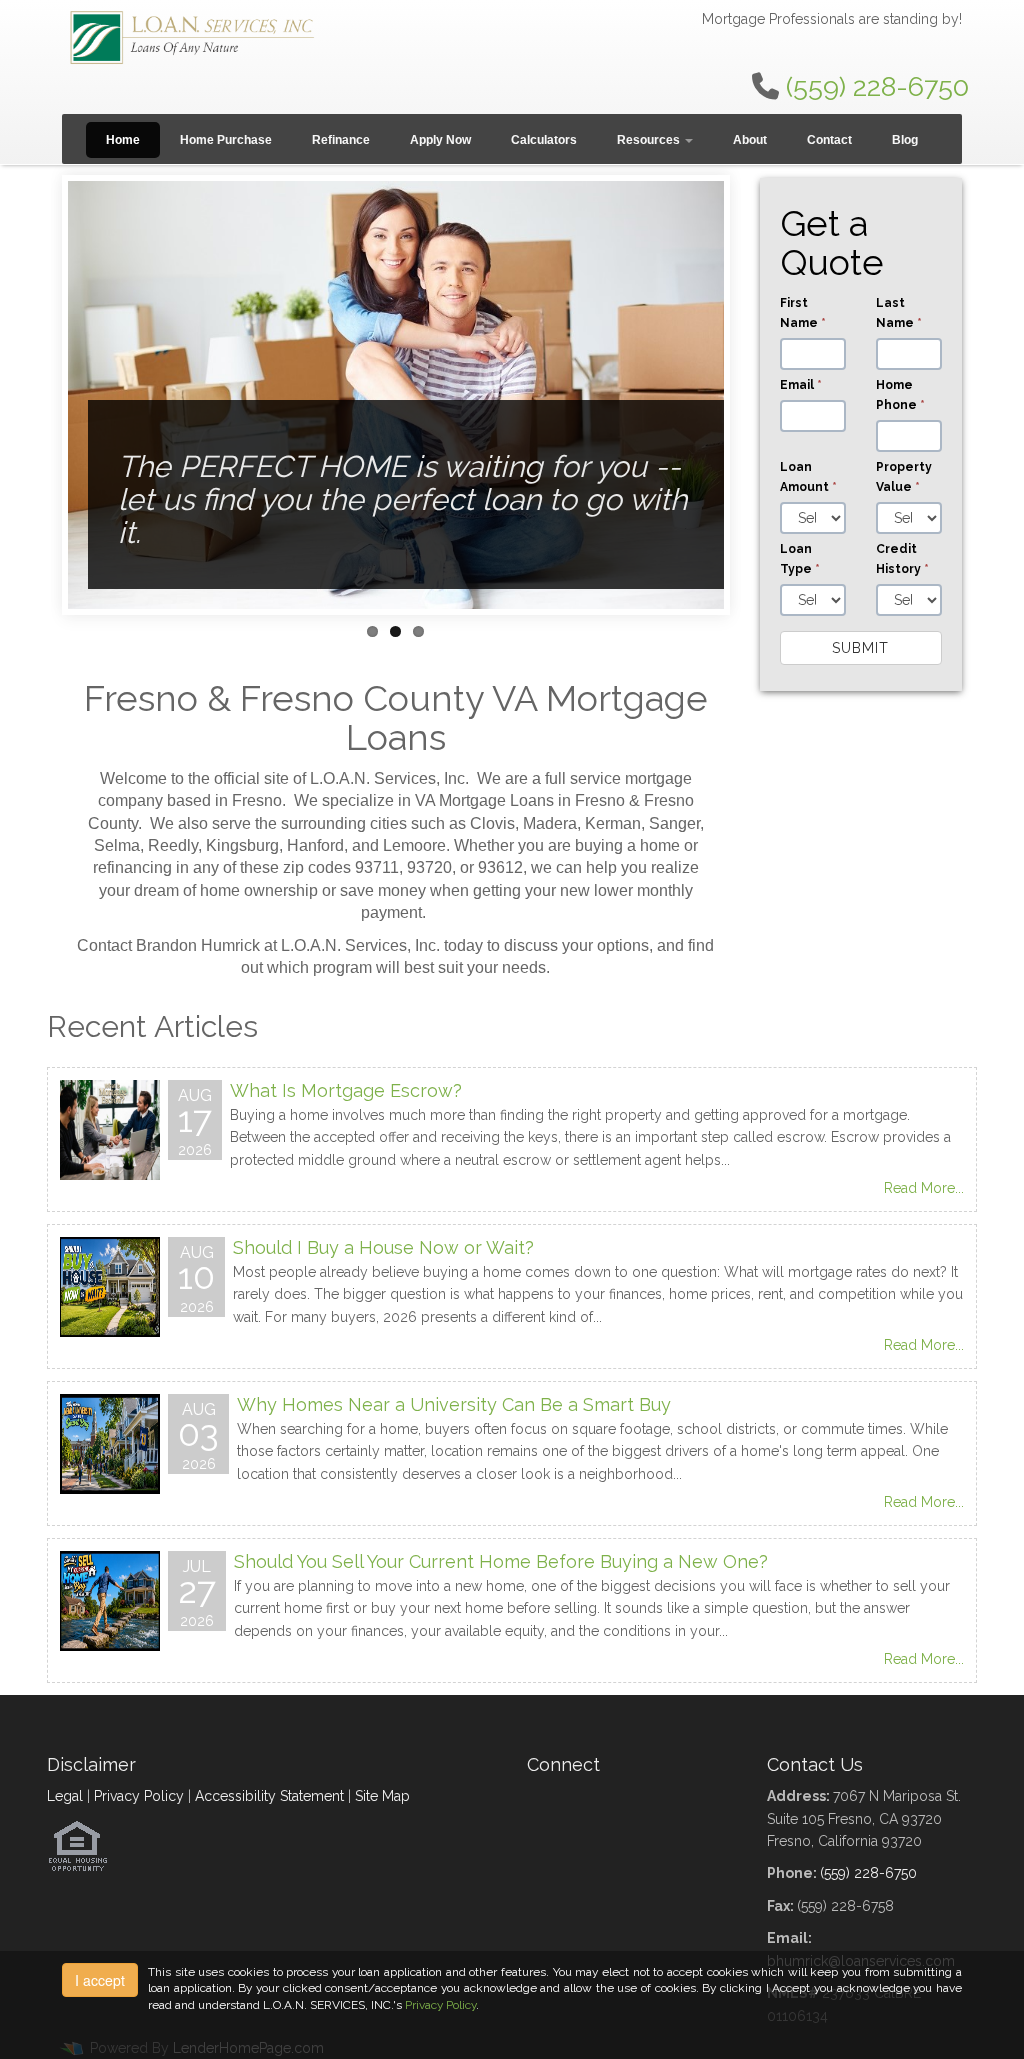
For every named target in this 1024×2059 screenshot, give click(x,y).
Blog (905, 140)
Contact (829, 140)
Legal (65, 1796)
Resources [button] (650, 140)
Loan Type (800, 559)
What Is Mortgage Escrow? (346, 1090)
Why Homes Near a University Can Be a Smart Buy (454, 1404)
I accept (100, 1980)
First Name (803, 313)
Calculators (544, 140)
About (750, 140)
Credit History (902, 559)
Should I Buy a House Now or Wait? (383, 1247)
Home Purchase (226, 140)
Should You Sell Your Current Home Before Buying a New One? (501, 1561)
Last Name (899, 313)
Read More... (924, 1188)
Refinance (341, 140)
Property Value (904, 477)
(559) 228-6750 (877, 86)
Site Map (382, 1796)
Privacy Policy (139, 1796)
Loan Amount (808, 477)
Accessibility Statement (269, 1796)
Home (123, 140)
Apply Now (440, 140)
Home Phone (900, 395)
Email (801, 385)
